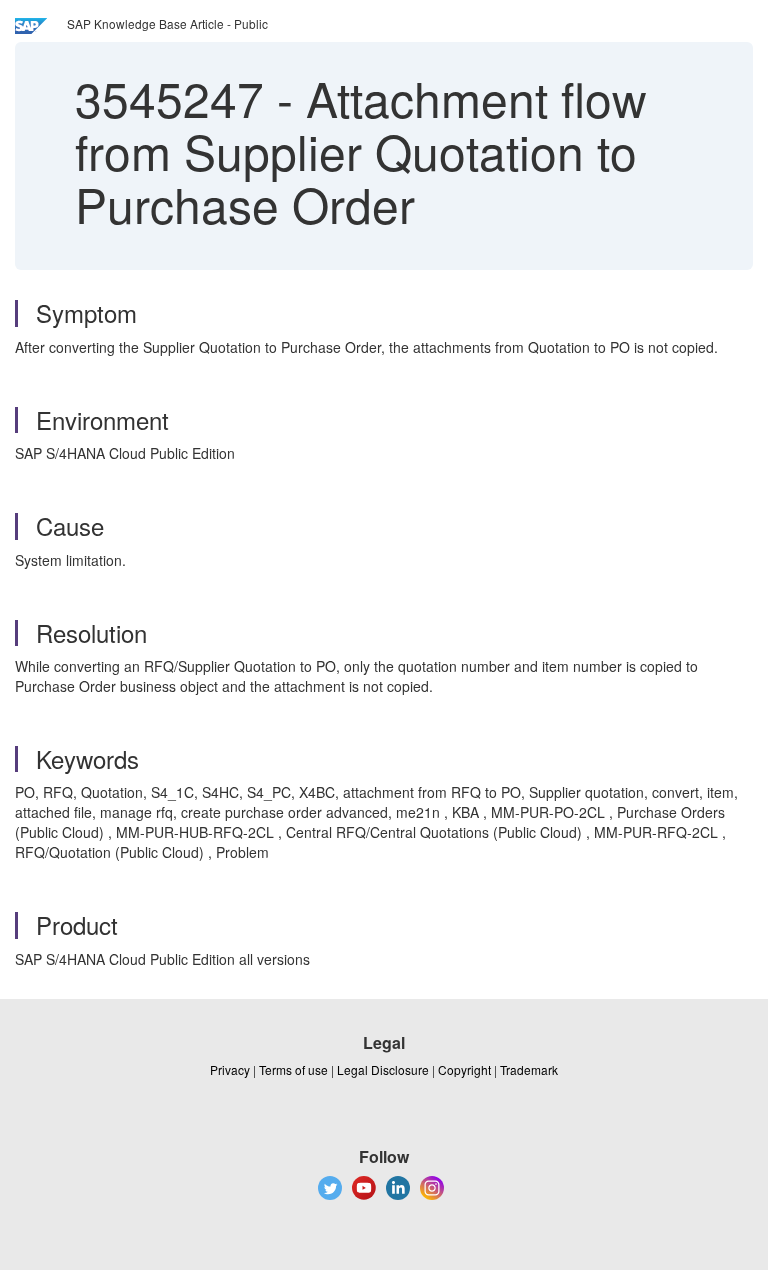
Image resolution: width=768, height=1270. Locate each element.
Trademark (529, 1069)
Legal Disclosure (383, 1069)
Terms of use (293, 1069)
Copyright (464, 1069)
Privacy (230, 1069)
